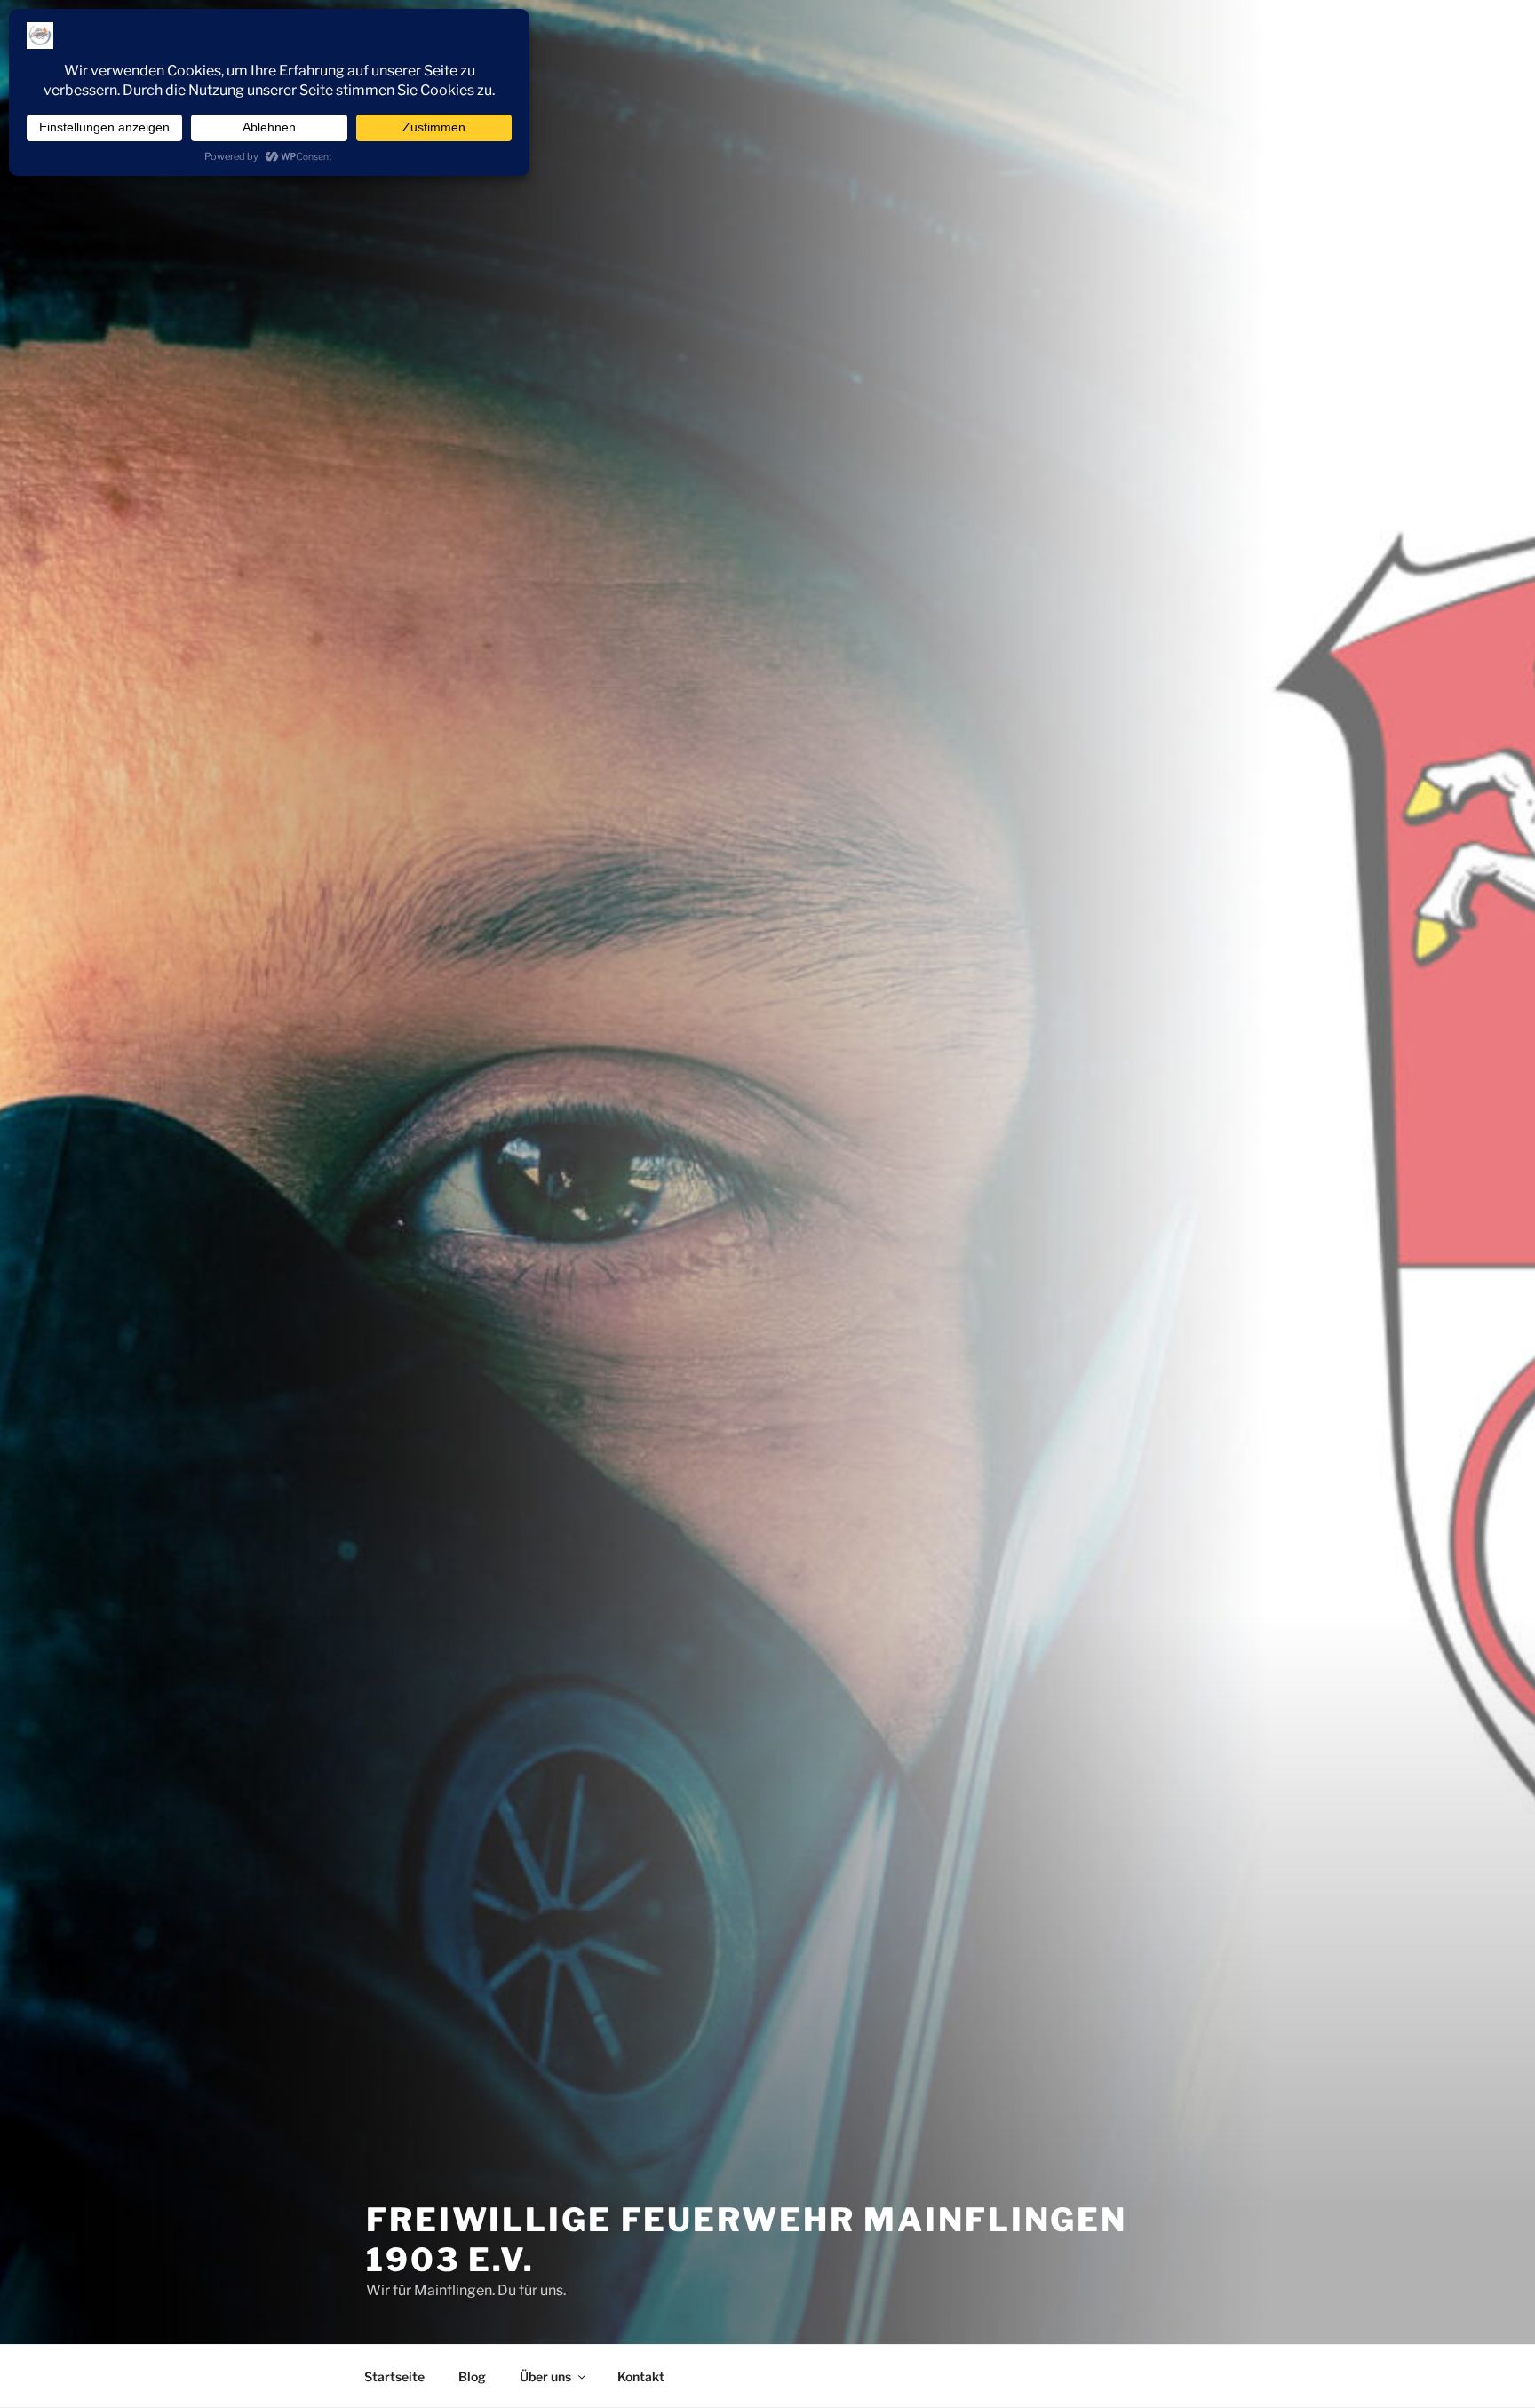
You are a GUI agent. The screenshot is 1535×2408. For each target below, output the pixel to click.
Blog (472, 2376)
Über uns (545, 2376)
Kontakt (641, 2376)
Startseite (394, 2376)
